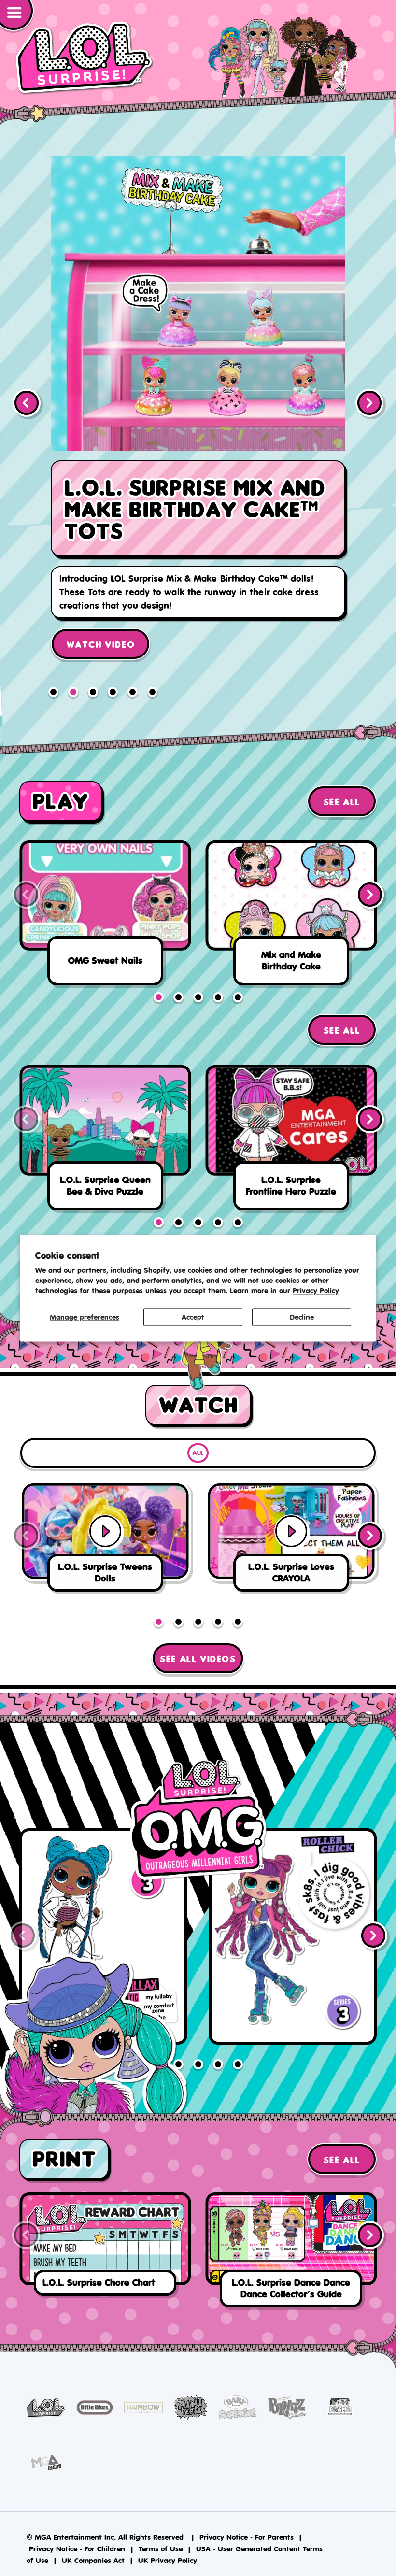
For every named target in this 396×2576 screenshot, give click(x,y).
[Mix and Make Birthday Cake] (291, 886)
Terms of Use (161, 2519)
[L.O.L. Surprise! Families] (198, 408)
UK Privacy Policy (168, 2530)
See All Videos (198, 1629)
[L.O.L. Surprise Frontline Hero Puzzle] (291, 1111)
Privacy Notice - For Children (77, 2519)
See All (342, 772)
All (198, 1423)
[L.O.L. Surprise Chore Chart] (105, 2217)
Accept (193, 1317)
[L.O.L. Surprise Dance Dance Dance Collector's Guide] (291, 2222)
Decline (302, 1317)
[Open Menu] (17, 16)
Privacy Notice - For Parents (247, 2507)
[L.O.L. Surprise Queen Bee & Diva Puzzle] (105, 1111)
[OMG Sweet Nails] (105, 886)
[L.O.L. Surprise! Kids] (85, 58)
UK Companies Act (93, 2530)
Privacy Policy (316, 1290)
